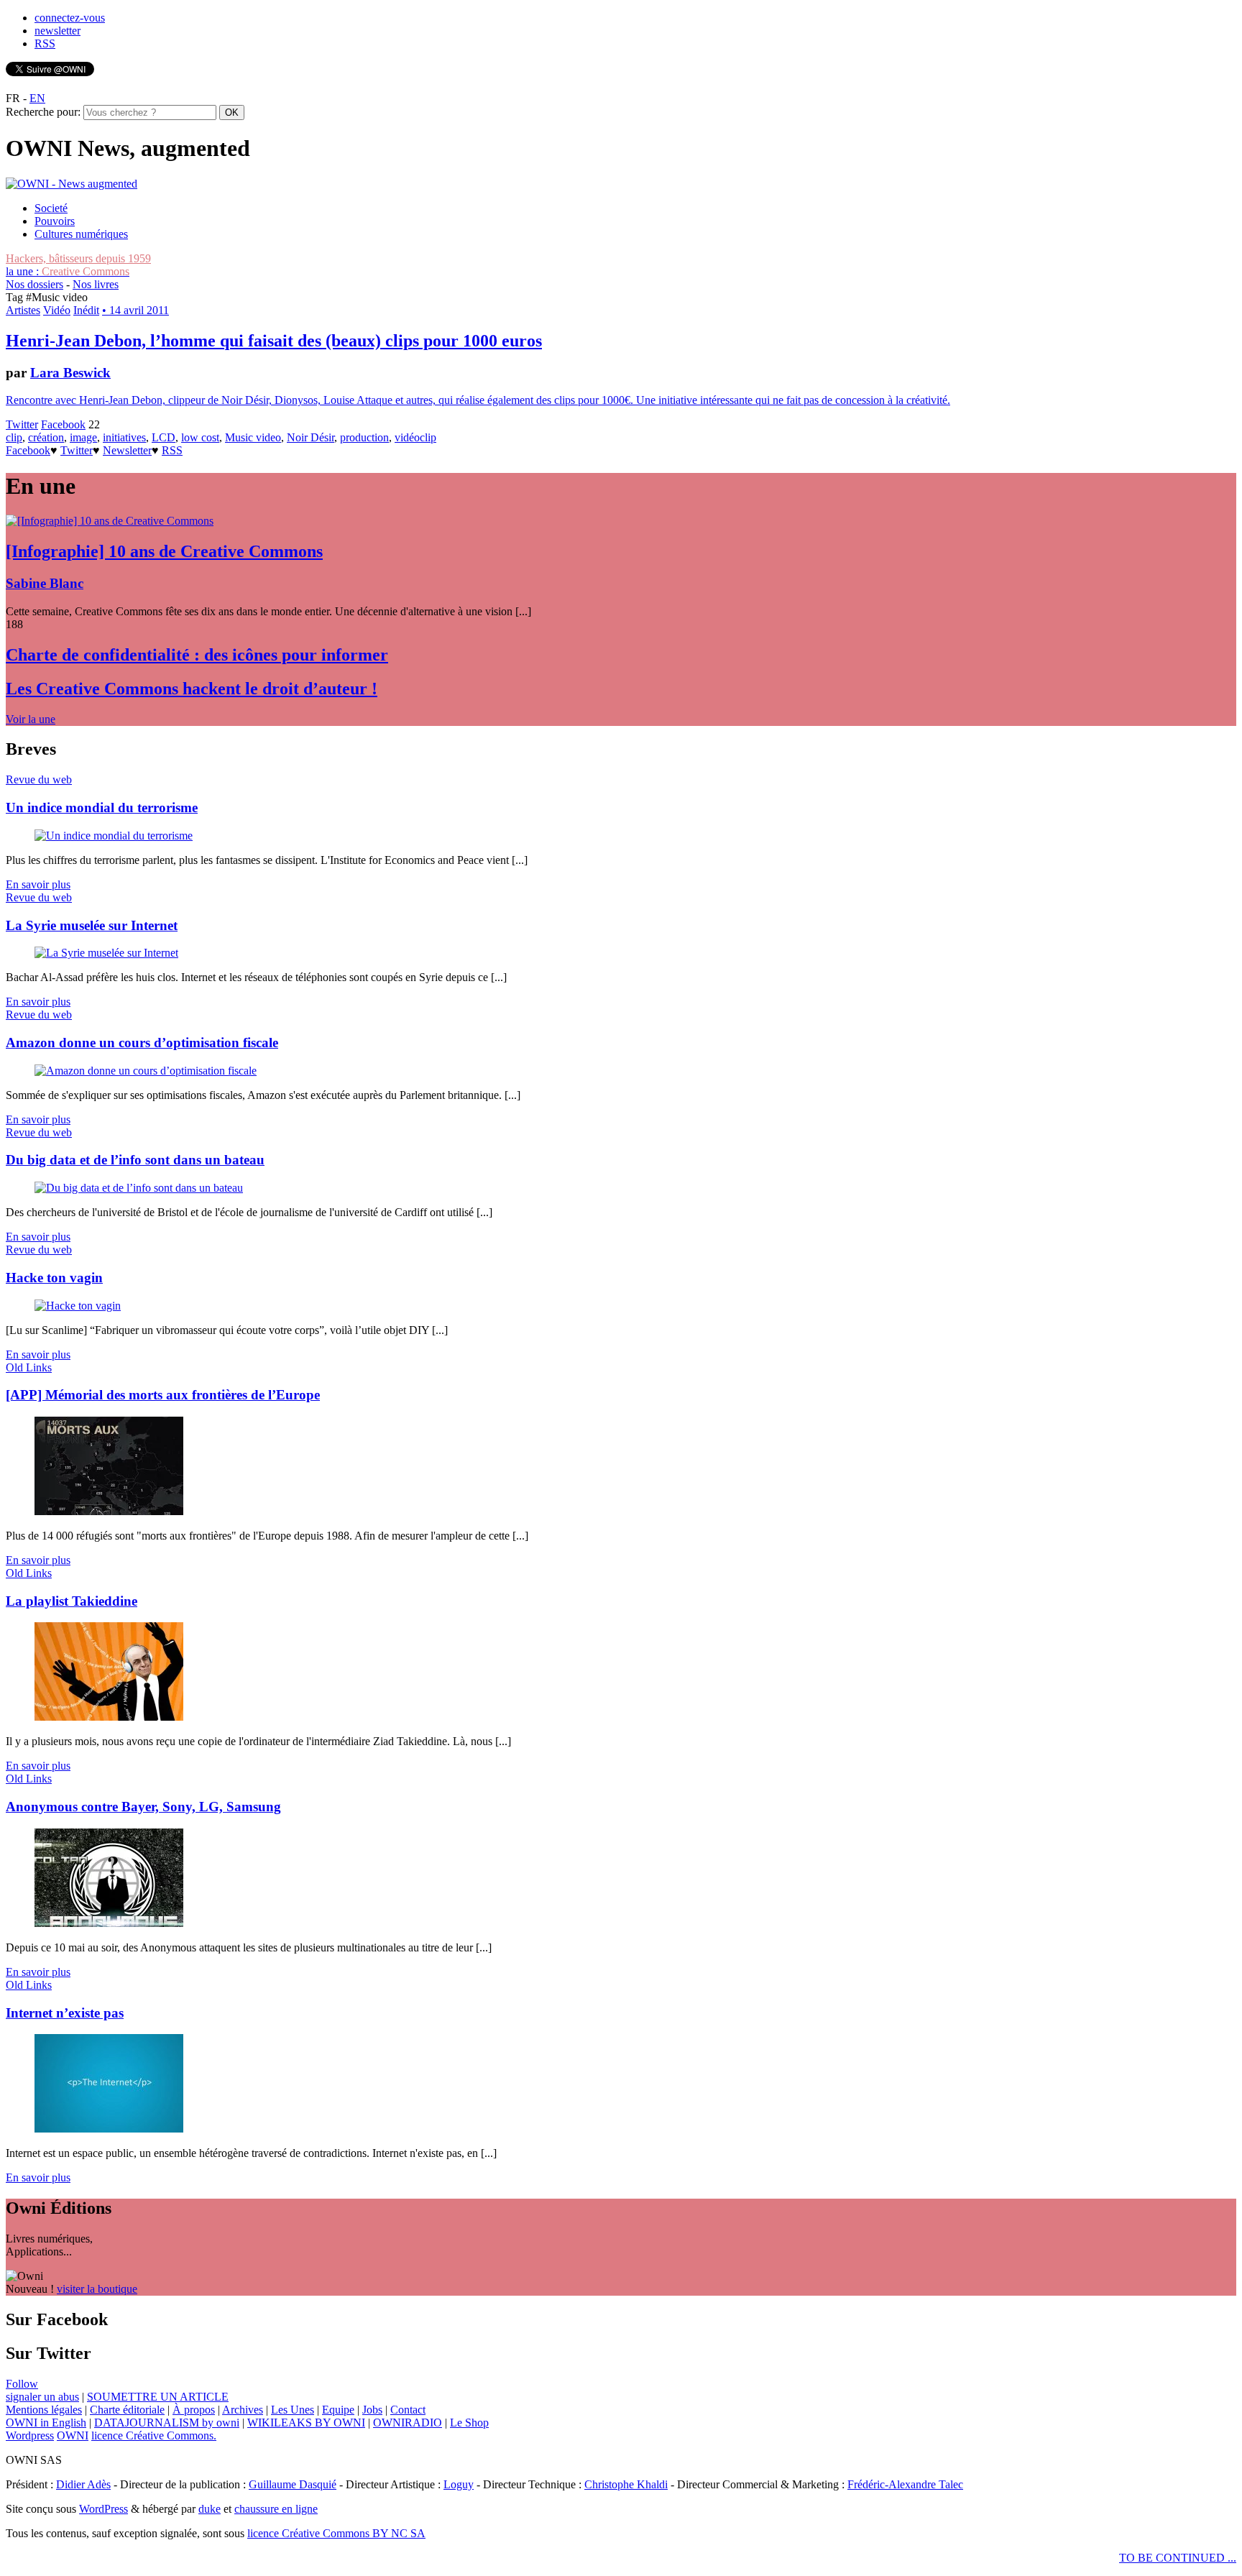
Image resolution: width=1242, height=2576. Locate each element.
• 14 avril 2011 (135, 310)
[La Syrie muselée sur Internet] (106, 953)
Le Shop (469, 2423)
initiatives (124, 437)
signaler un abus (42, 2397)
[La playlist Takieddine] (109, 1717)
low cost (200, 437)
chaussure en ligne (276, 2509)
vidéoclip (415, 437)
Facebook (63, 424)
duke (210, 2509)
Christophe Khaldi (626, 2484)
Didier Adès (83, 2484)
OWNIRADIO (408, 2423)
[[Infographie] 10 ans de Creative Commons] (110, 521)
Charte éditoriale (127, 2410)
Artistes (23, 310)
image (83, 437)
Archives (243, 2410)
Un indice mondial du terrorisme (102, 808)
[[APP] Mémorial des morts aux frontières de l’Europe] (109, 1511)
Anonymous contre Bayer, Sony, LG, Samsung (143, 1807)
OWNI (73, 2435)
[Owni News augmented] (72, 184)
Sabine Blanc (45, 583)
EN (37, 98)
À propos (194, 2410)
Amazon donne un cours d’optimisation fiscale (142, 1043)
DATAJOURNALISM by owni (167, 2423)
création (46, 437)
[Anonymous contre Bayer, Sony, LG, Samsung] (109, 1923)
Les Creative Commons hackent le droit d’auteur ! (192, 689)
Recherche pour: (43, 112)
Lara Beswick (70, 373)
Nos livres (96, 284)
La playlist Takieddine (72, 1601)
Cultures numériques (81, 234)
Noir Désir (310, 437)
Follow (22, 2384)
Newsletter (127, 450)
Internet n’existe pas (65, 2013)
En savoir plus (38, 884)
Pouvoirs (55, 221)
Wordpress (30, 2435)
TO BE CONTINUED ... (1178, 2558)
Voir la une (31, 719)
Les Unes (293, 2410)
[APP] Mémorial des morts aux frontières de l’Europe (163, 1395)
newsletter (57, 31)
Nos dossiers (34, 284)
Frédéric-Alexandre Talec (905, 2484)
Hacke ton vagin (54, 1278)
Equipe (338, 2410)
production (364, 437)
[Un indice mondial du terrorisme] (114, 836)
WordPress (103, 2509)
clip (14, 437)
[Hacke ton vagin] (78, 1306)
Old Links (29, 1367)
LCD (164, 437)
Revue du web (39, 779)
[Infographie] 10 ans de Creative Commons (164, 551)
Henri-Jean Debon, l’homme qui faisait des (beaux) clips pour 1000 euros (274, 341)
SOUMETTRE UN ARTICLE (158, 2397)
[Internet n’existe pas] (109, 2129)
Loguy (459, 2484)
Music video (253, 437)
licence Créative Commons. (154, 2435)
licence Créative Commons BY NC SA (336, 2533)
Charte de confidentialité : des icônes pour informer (197, 655)
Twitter (22, 424)
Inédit (86, 310)
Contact (408, 2410)
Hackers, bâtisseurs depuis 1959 (78, 258)
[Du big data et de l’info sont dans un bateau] (139, 1188)
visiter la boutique (97, 2289)
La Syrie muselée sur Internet (92, 925)
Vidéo (57, 310)
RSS (45, 43)
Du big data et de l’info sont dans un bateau (135, 1160)
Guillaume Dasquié (293, 2484)
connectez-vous (70, 18)
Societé (51, 208)
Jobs (372, 2410)
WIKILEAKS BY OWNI (306, 2423)
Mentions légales (44, 2410)
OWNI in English (46, 2423)
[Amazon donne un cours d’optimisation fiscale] (146, 1071)
